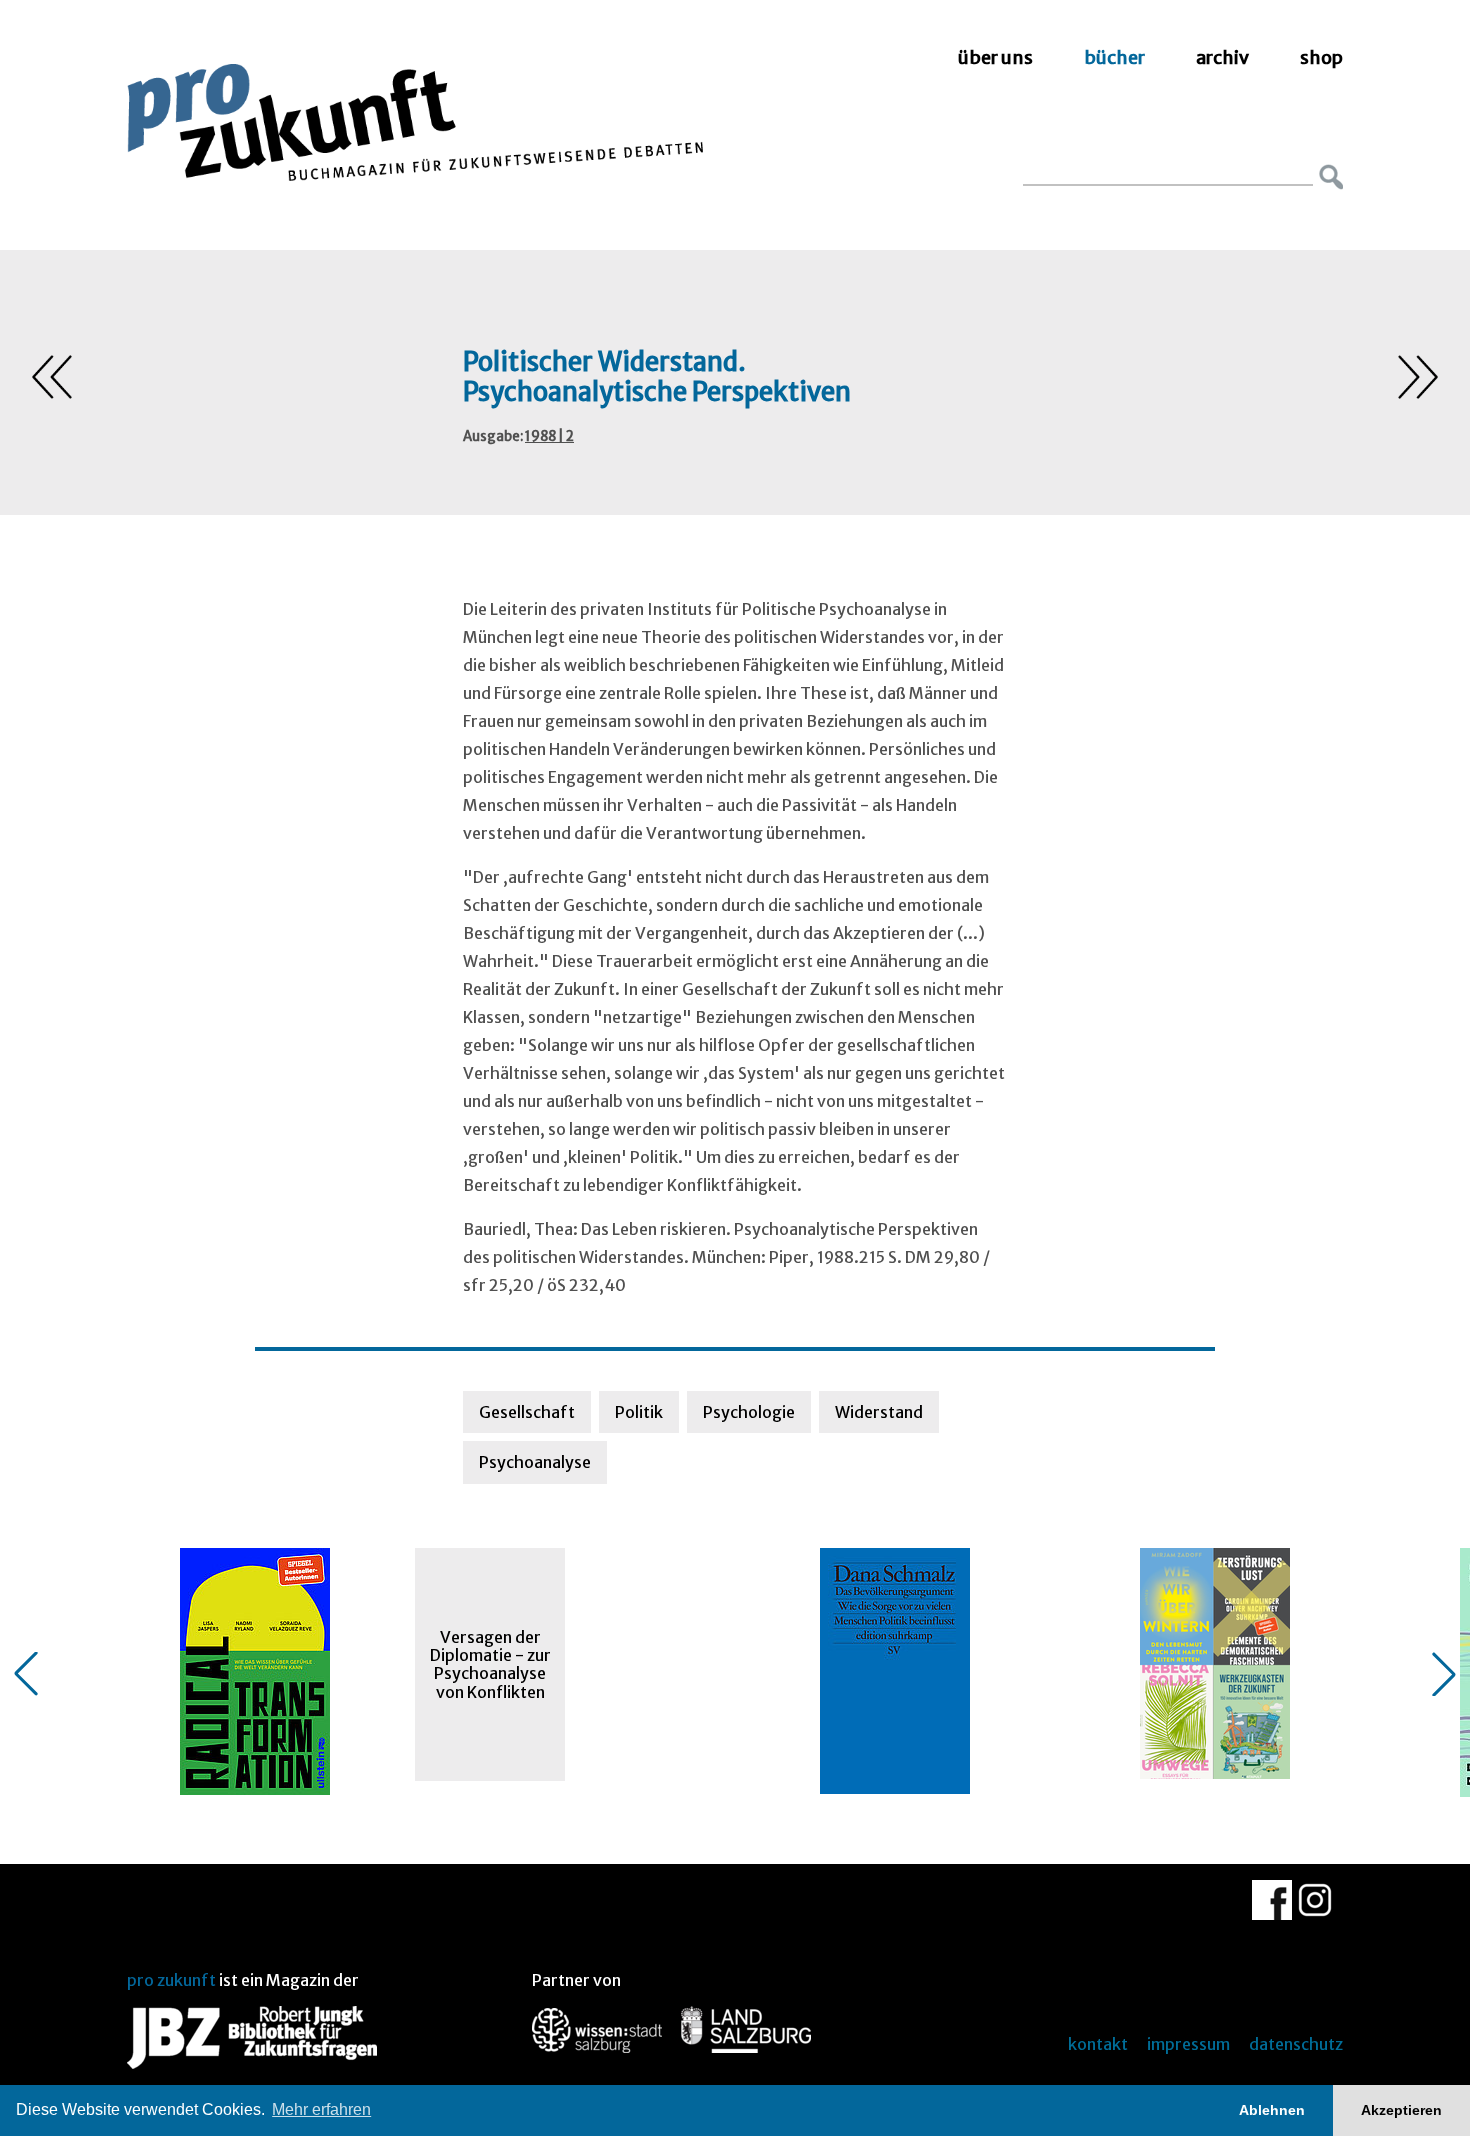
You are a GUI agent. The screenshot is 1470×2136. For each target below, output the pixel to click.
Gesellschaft (527, 1412)
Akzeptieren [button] (1401, 2110)
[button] (26, 1674)
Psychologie (749, 1412)
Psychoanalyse (535, 1462)
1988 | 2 (549, 436)
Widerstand (879, 1412)
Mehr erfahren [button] (321, 2109)
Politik (639, 1412)
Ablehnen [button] (1272, 2110)
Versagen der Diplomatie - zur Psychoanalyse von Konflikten (490, 1664)
